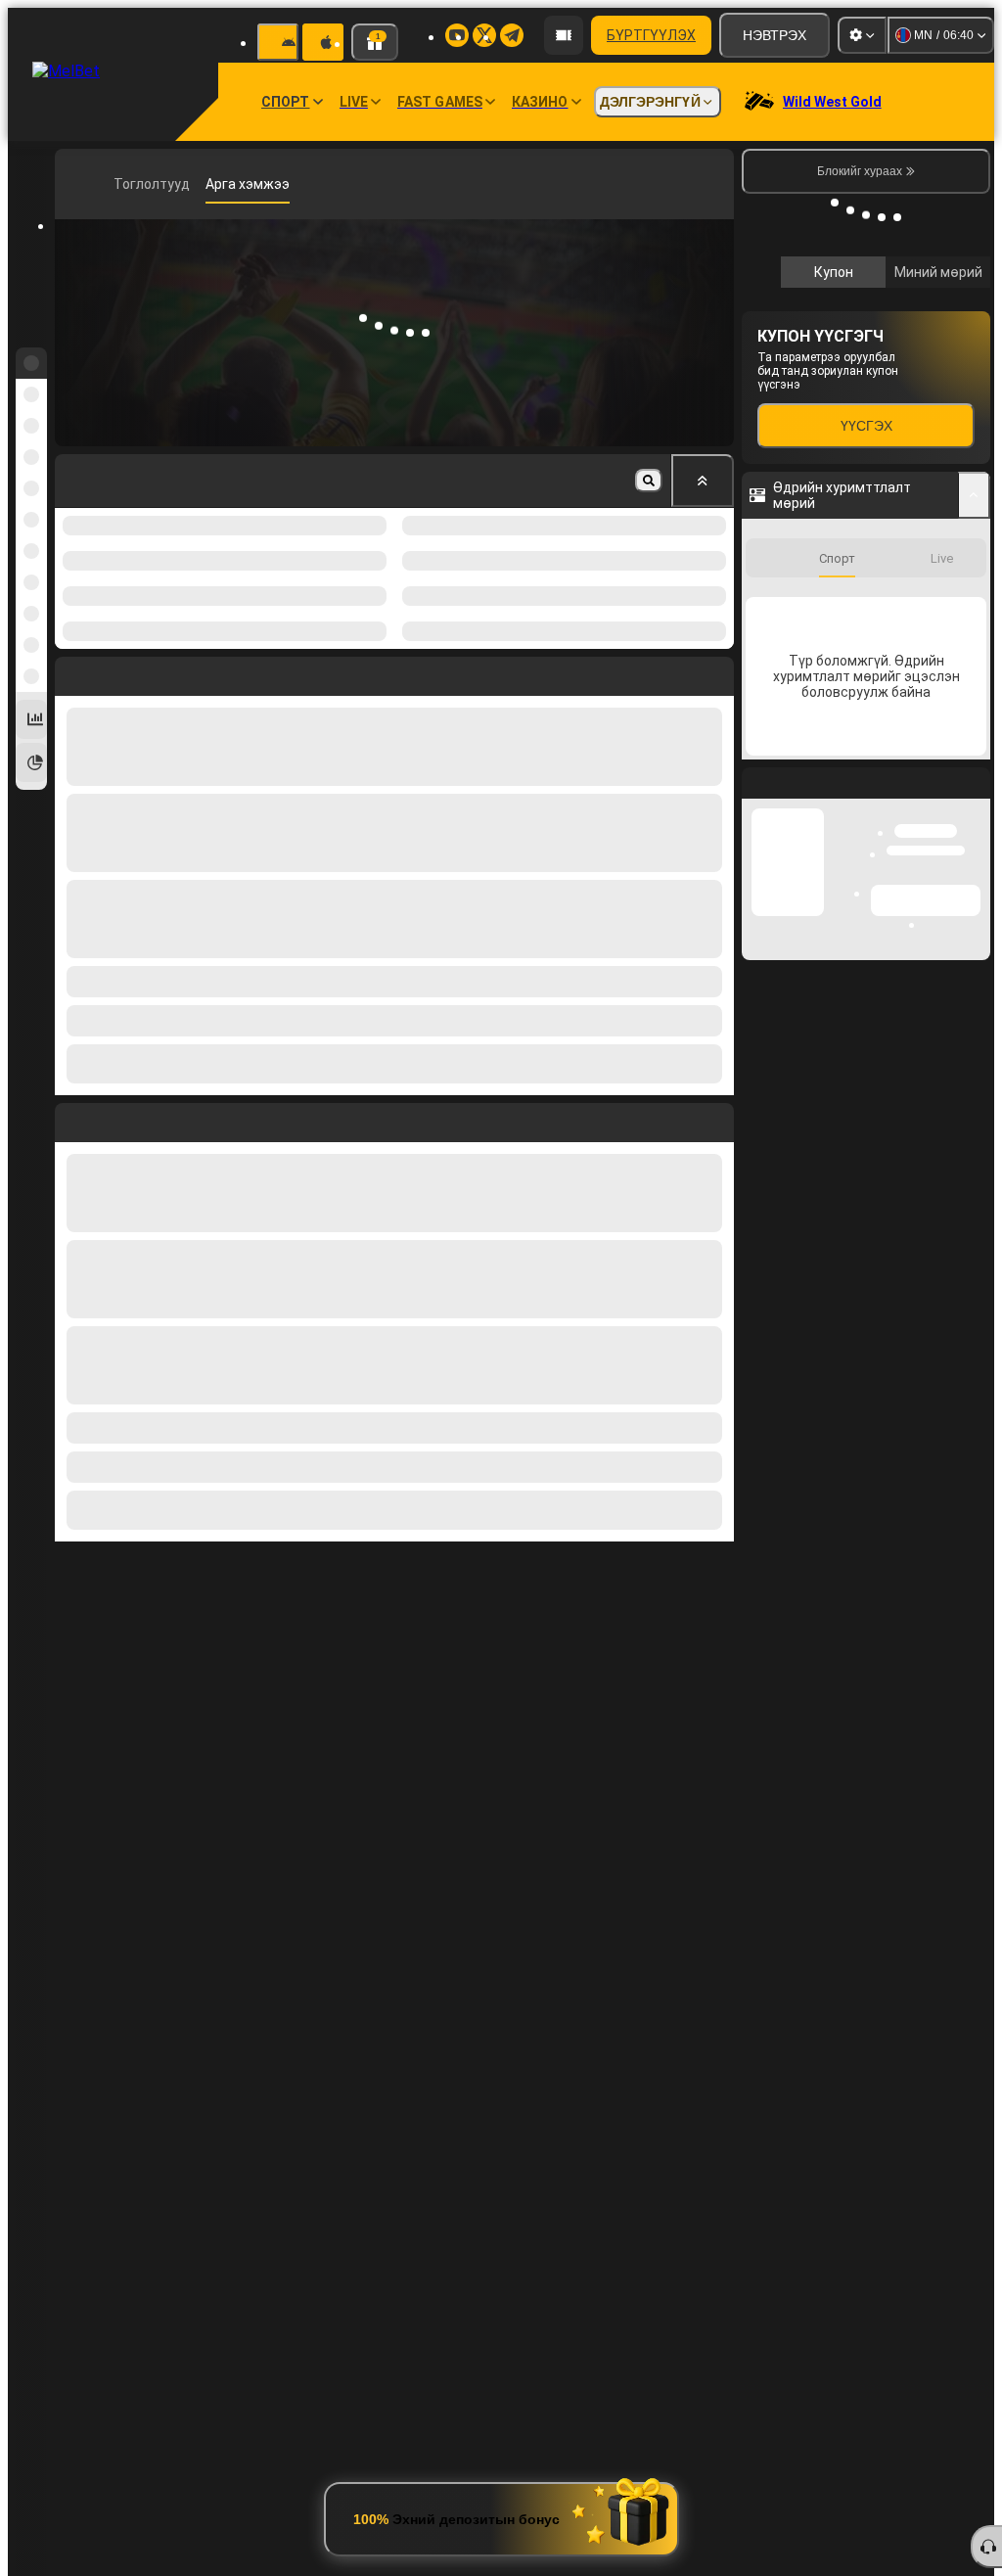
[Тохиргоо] (862, 35)
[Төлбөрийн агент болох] (564, 35)
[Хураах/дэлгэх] (974, 495)
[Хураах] (703, 481)
